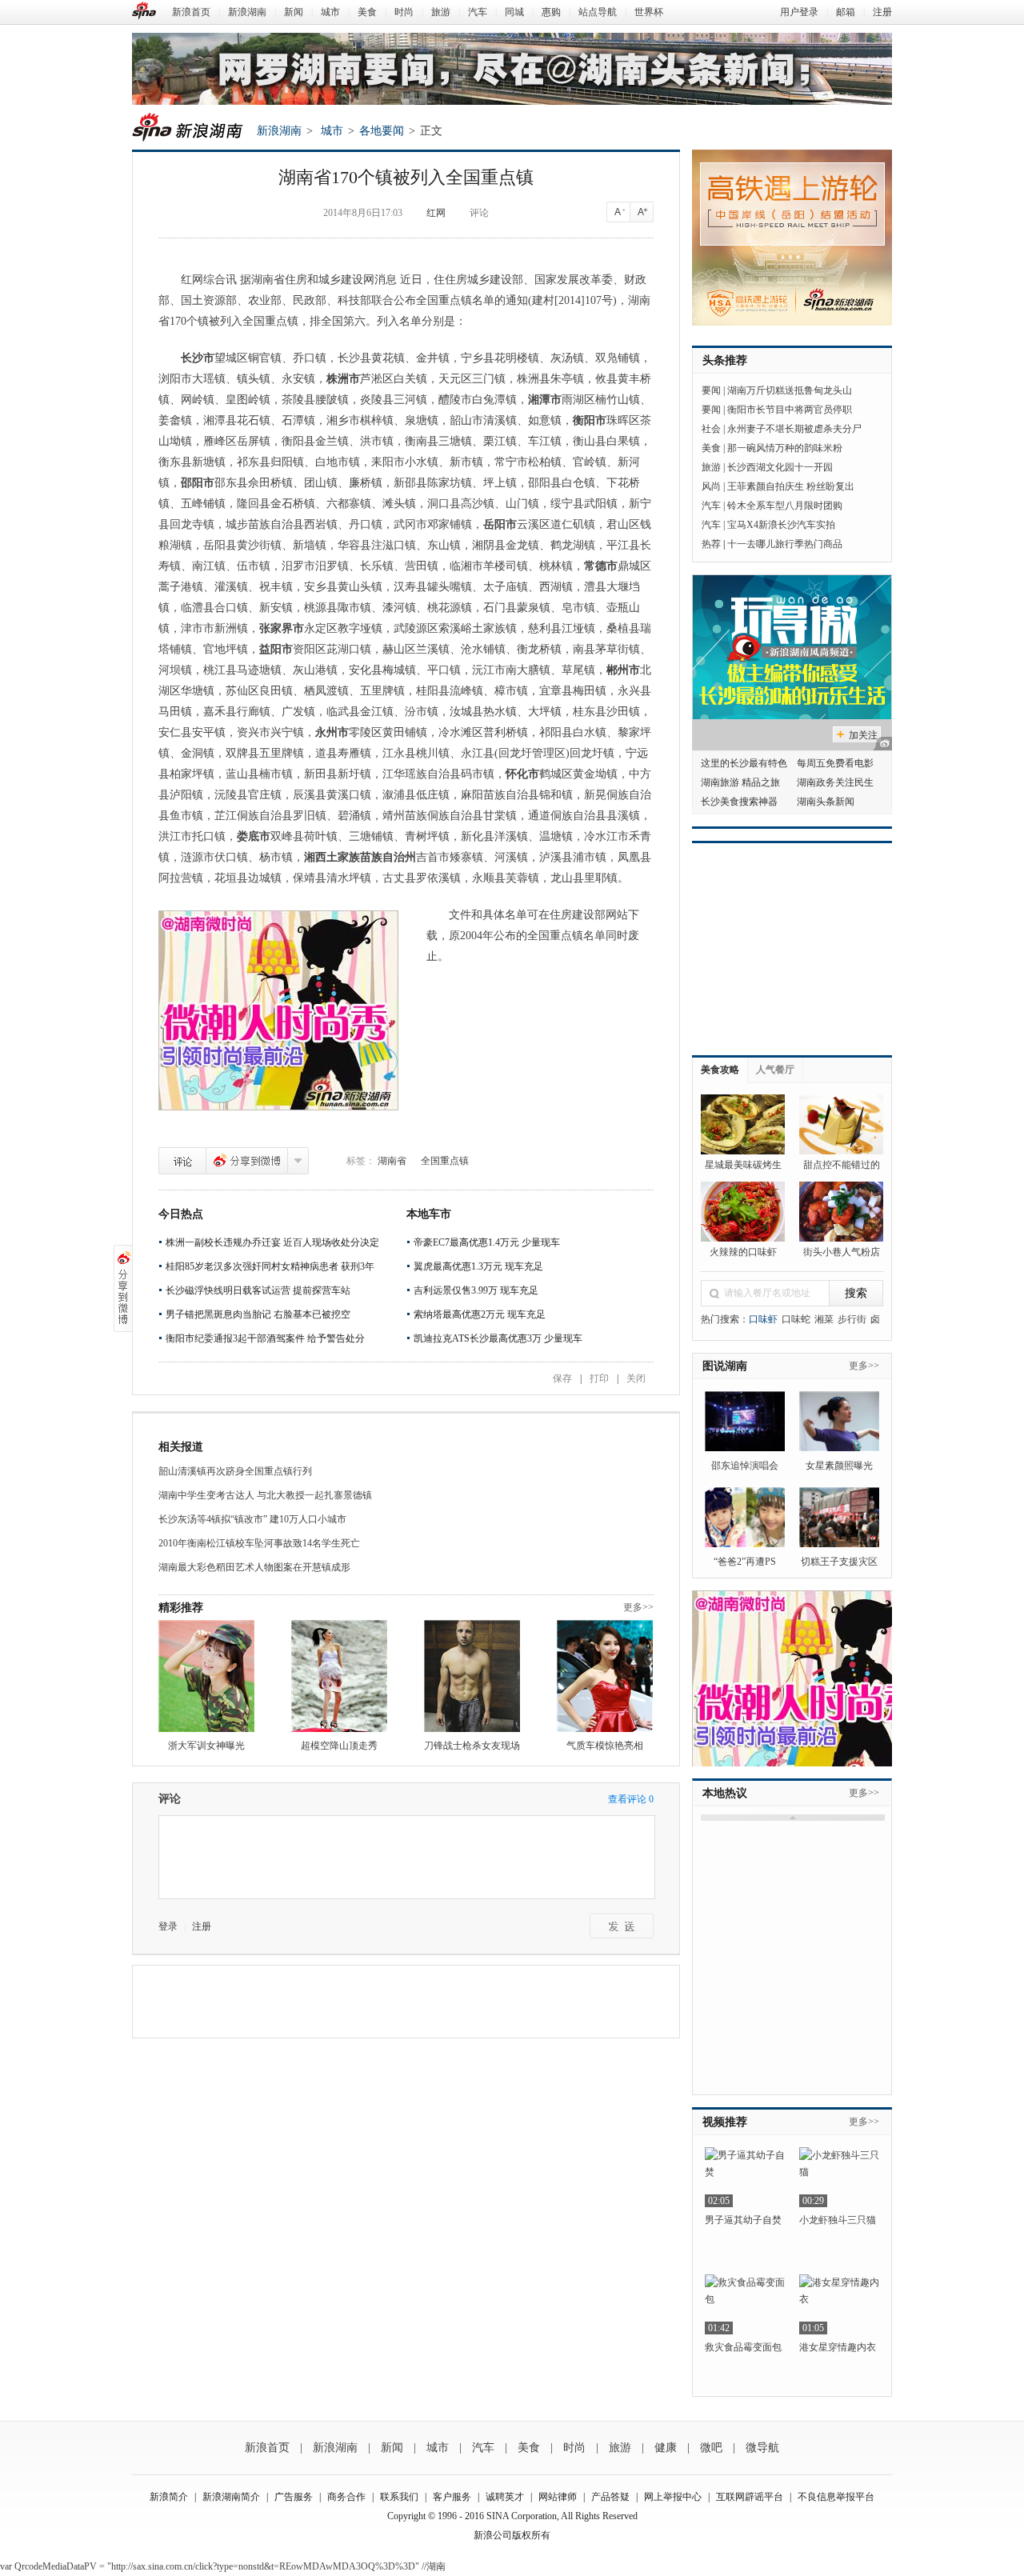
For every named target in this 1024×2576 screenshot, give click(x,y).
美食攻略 (720, 1070)
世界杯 (649, 12)
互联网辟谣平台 (750, 2497)
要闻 (711, 390)
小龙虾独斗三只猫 (838, 2220)
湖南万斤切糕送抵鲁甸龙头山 (790, 390)
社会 (711, 429)
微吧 (711, 2448)
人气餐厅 (775, 1070)
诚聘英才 (505, 2497)
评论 (479, 213)
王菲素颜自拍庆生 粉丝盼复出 (791, 486)
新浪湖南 (247, 12)
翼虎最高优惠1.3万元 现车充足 (478, 1266)
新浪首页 (191, 12)
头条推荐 (725, 360)
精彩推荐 (181, 1608)
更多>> (638, 1607)
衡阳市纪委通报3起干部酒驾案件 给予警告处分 (265, 1338)
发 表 (622, 1926)
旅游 (441, 12)
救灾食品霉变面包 (743, 2347)
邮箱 (846, 12)
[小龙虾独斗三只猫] (839, 2177)
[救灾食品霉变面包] (745, 2304)
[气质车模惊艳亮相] (605, 1676)
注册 (882, 12)
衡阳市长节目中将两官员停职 (790, 410)
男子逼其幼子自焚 (743, 2220)
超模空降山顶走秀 (339, 1746)
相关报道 (181, 1447)
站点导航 (598, 12)
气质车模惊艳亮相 (605, 1746)
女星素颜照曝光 (839, 1466)
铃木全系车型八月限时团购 (785, 506)
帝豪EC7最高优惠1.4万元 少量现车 (487, 1242)
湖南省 (392, 1161)
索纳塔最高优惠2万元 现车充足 (480, 1314)
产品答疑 (610, 2497)
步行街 (852, 1319)
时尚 (404, 12)
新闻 (294, 12)
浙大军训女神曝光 (206, 1746)
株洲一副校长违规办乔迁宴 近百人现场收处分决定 (272, 1242)
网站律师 (558, 2497)
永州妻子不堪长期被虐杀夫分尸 (794, 429)
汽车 (478, 12)
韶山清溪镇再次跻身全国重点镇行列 (235, 1471)
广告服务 (294, 2497)
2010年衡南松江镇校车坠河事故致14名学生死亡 (259, 1543)
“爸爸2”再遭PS (745, 1562)
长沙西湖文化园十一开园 (780, 467)
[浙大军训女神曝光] (206, 1676)
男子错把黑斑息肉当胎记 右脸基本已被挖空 (258, 1314)
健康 (666, 2448)
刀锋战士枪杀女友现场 (472, 1746)
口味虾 (763, 1319)
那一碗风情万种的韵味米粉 (785, 448)
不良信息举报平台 (836, 2497)
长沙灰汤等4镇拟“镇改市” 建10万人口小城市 (252, 1519)
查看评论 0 (631, 1799)
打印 (599, 1378)
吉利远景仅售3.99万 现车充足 (476, 1290)
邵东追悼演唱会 (745, 1466)
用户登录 (799, 12)
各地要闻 (382, 131)
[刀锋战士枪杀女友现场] (472, 1676)
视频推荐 (725, 2122)
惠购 (551, 12)
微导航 (762, 2448)
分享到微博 (247, 1161)
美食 (367, 12)
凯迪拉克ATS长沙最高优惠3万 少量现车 (498, 1338)
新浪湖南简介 (231, 2497)
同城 (514, 12)
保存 (562, 1378)
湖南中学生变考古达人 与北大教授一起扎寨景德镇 (265, 1495)
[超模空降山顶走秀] (339, 1676)
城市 (330, 12)
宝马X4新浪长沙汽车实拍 (781, 525)
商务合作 (346, 2497)
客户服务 (452, 2497)
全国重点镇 (445, 1161)
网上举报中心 (673, 2497)
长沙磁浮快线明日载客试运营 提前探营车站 (258, 1290)
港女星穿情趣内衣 (838, 2347)
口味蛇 (796, 1319)
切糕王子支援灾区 (839, 1562)
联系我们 (399, 2497)
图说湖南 (725, 1366)
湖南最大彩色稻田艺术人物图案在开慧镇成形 (254, 1567)
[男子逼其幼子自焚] (745, 2177)
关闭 (636, 1378)
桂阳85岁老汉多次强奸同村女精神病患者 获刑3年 (270, 1266)
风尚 (711, 486)
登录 (168, 1926)
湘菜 (824, 1319)
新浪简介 (169, 2497)
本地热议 (725, 1793)
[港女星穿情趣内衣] (839, 2304)
